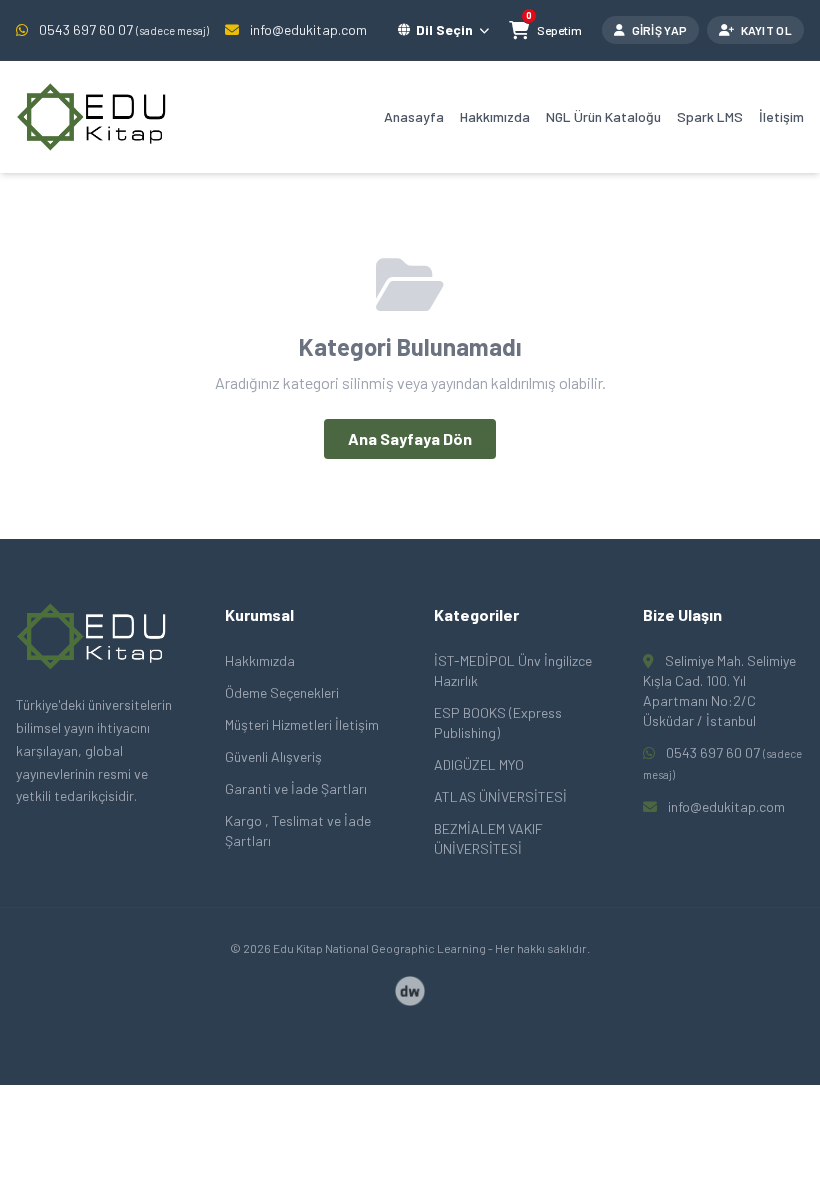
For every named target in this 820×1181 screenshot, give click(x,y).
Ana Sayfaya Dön (410, 438)
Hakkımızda (495, 116)
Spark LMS (710, 116)
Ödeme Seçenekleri (282, 692)
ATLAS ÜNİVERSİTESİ (500, 796)
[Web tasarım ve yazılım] (410, 991)
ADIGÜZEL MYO (479, 764)
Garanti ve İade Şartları (296, 788)
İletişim (781, 116)
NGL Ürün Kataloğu (603, 116)
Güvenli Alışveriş (273, 756)
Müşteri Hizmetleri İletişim (302, 724)
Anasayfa (414, 116)
